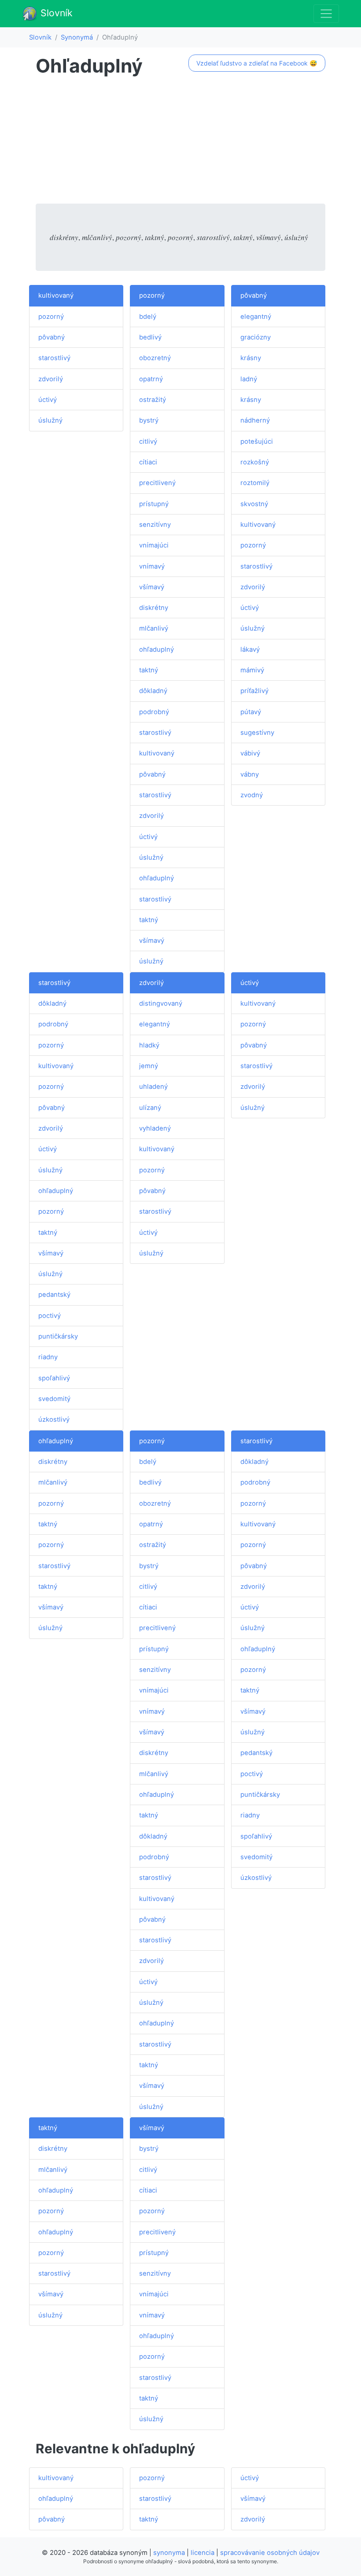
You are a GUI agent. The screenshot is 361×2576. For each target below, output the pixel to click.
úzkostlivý (54, 1419)
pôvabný (52, 337)
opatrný (151, 379)
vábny (250, 774)
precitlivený (157, 483)
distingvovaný (161, 1003)
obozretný (155, 358)
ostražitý (153, 400)
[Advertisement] (180, 142)
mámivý (252, 670)
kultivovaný (56, 296)
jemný (149, 1066)
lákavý (250, 649)
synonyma (169, 2553)
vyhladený (155, 1128)
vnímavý (152, 566)
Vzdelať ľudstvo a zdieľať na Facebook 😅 (257, 63)
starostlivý (54, 358)
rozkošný (255, 462)
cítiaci (148, 462)
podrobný (154, 712)
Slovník (55, 13)
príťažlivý (254, 691)
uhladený (153, 1087)
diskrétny (154, 608)
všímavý (152, 587)
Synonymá (77, 37)
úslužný (50, 420)
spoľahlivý (54, 1378)
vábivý (250, 753)
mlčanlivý (154, 628)
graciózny (256, 337)
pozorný (51, 317)
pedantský (54, 1295)
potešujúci (257, 441)
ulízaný (150, 1108)
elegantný (256, 317)
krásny (251, 358)
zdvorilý (51, 379)
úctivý (48, 400)
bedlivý (150, 337)
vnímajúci (154, 545)
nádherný (255, 420)
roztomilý (255, 483)
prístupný (154, 504)
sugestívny (257, 733)
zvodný (252, 795)
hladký (149, 1045)
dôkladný (153, 691)
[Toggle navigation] (326, 14)
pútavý (251, 712)
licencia (203, 2553)
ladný (249, 379)
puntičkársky (58, 1336)
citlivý (148, 441)
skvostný (254, 504)
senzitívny (155, 525)
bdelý (148, 317)
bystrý (149, 420)
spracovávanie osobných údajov (270, 2553)
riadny (48, 1357)
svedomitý (54, 1399)
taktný (149, 670)
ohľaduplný (157, 649)
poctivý (50, 1316)
